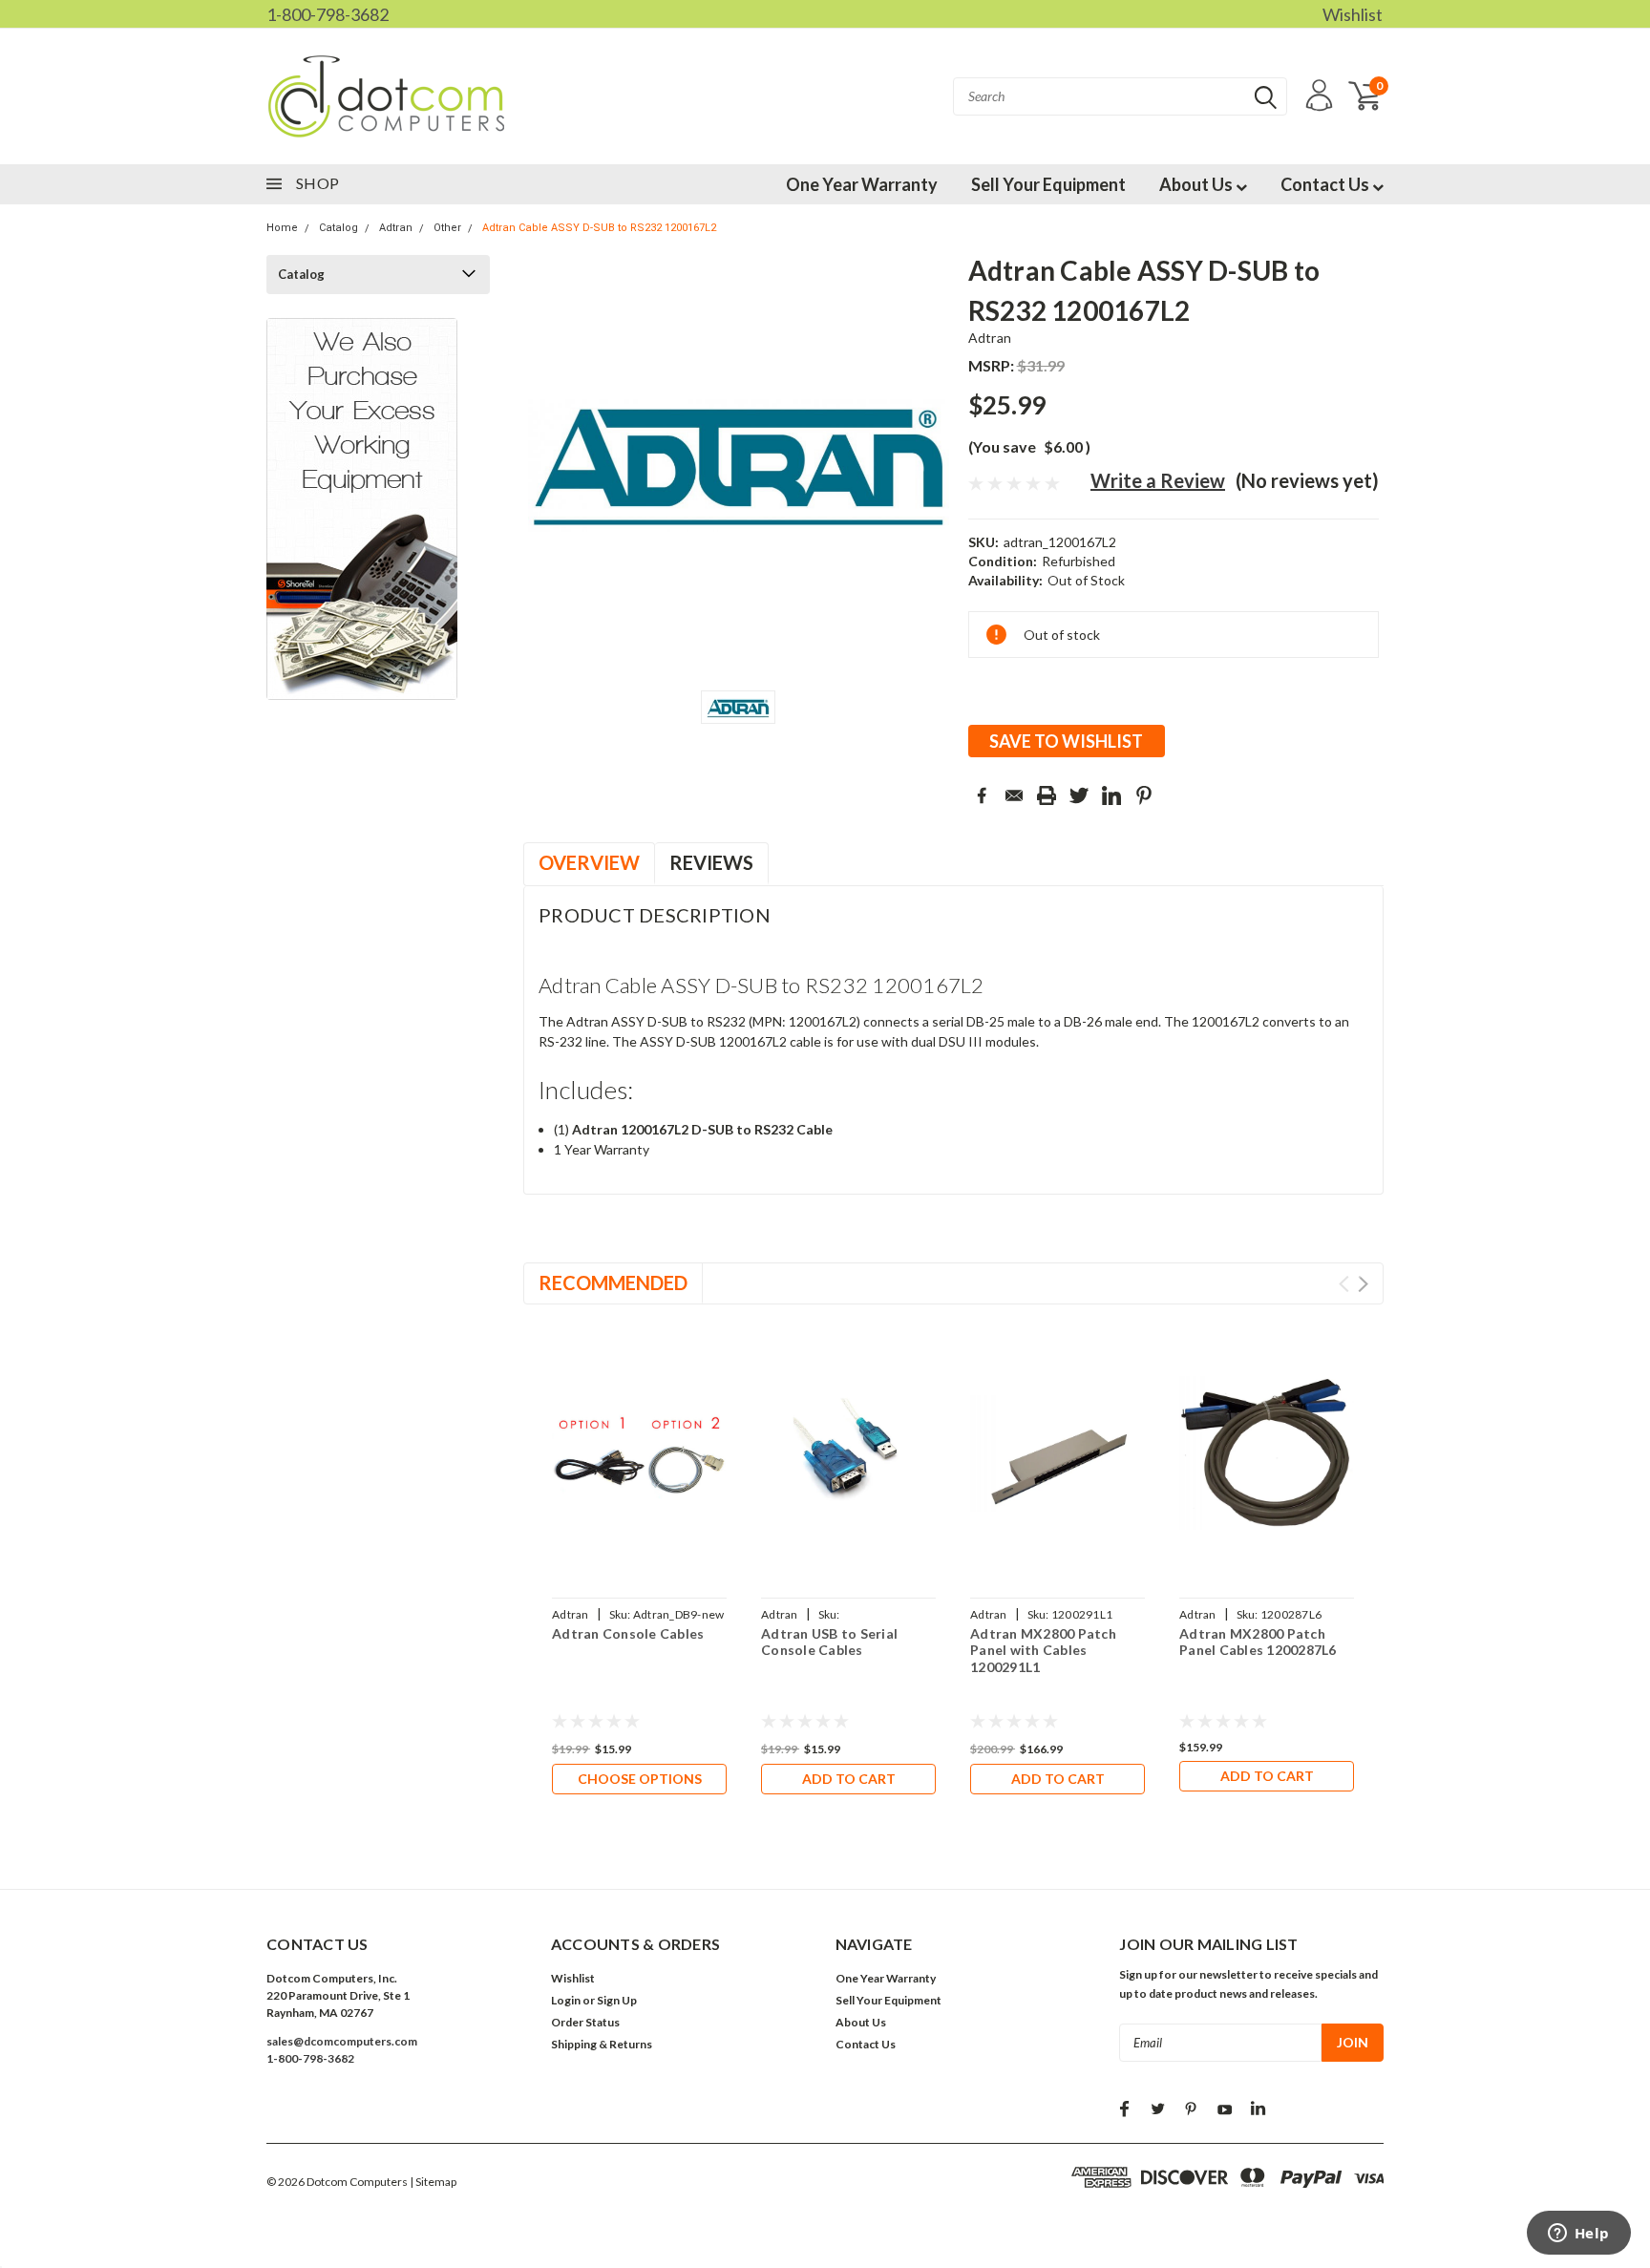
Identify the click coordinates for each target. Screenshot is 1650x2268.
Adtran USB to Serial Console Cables (829, 1642)
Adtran (396, 228)
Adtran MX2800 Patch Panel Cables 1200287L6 (1258, 1642)
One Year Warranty (862, 184)
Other (447, 228)
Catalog (338, 228)
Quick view (640, 1454)
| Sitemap (433, 2182)
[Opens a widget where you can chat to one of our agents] (1578, 2235)
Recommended (613, 1282)
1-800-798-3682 (328, 14)
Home (282, 228)
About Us (1197, 184)
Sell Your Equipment (1048, 184)
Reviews (711, 862)
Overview (589, 862)
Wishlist (1353, 14)
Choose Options (640, 1779)
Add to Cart (849, 1779)
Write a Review (1158, 480)
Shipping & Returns (602, 2044)
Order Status (585, 2022)
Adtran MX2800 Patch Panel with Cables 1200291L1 (1043, 1650)
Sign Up (617, 2000)
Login (566, 2000)
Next (1363, 1284)
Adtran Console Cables (628, 1633)
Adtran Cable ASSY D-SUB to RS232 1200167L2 (599, 228)
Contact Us (1326, 184)
